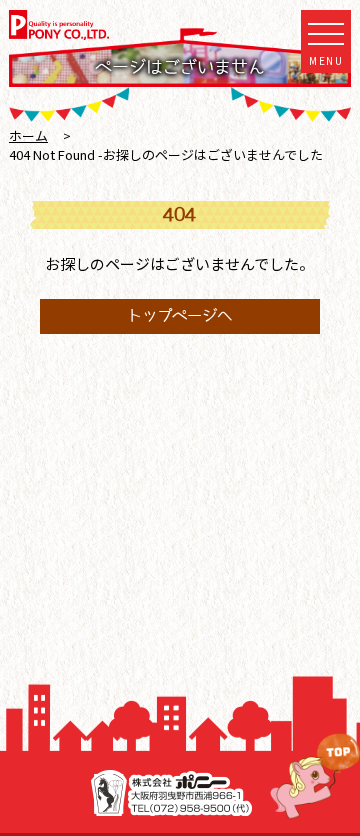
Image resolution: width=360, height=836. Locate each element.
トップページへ (179, 315)
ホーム (28, 135)
